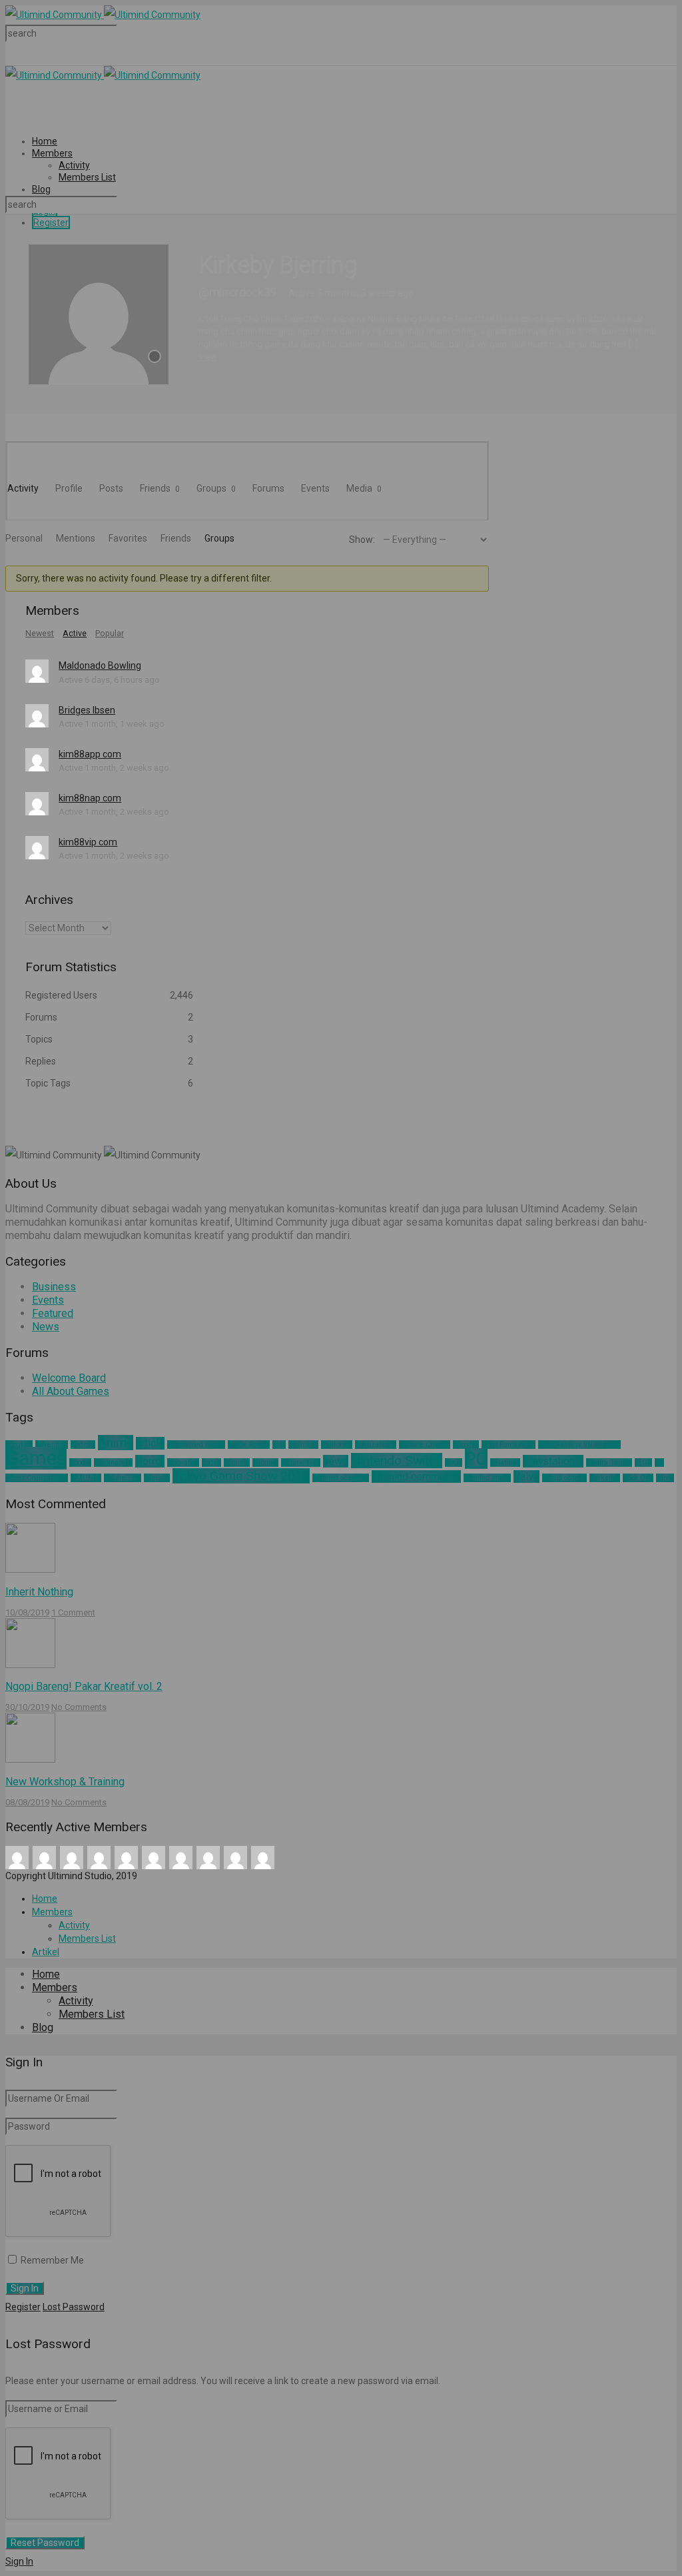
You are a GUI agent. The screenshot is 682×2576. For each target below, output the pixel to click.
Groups (216, 488)
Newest (40, 634)
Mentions (76, 538)
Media (364, 488)
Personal (24, 538)
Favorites (128, 538)
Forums (268, 488)
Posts (111, 488)
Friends (160, 488)
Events (315, 488)
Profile (69, 488)
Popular (110, 634)
